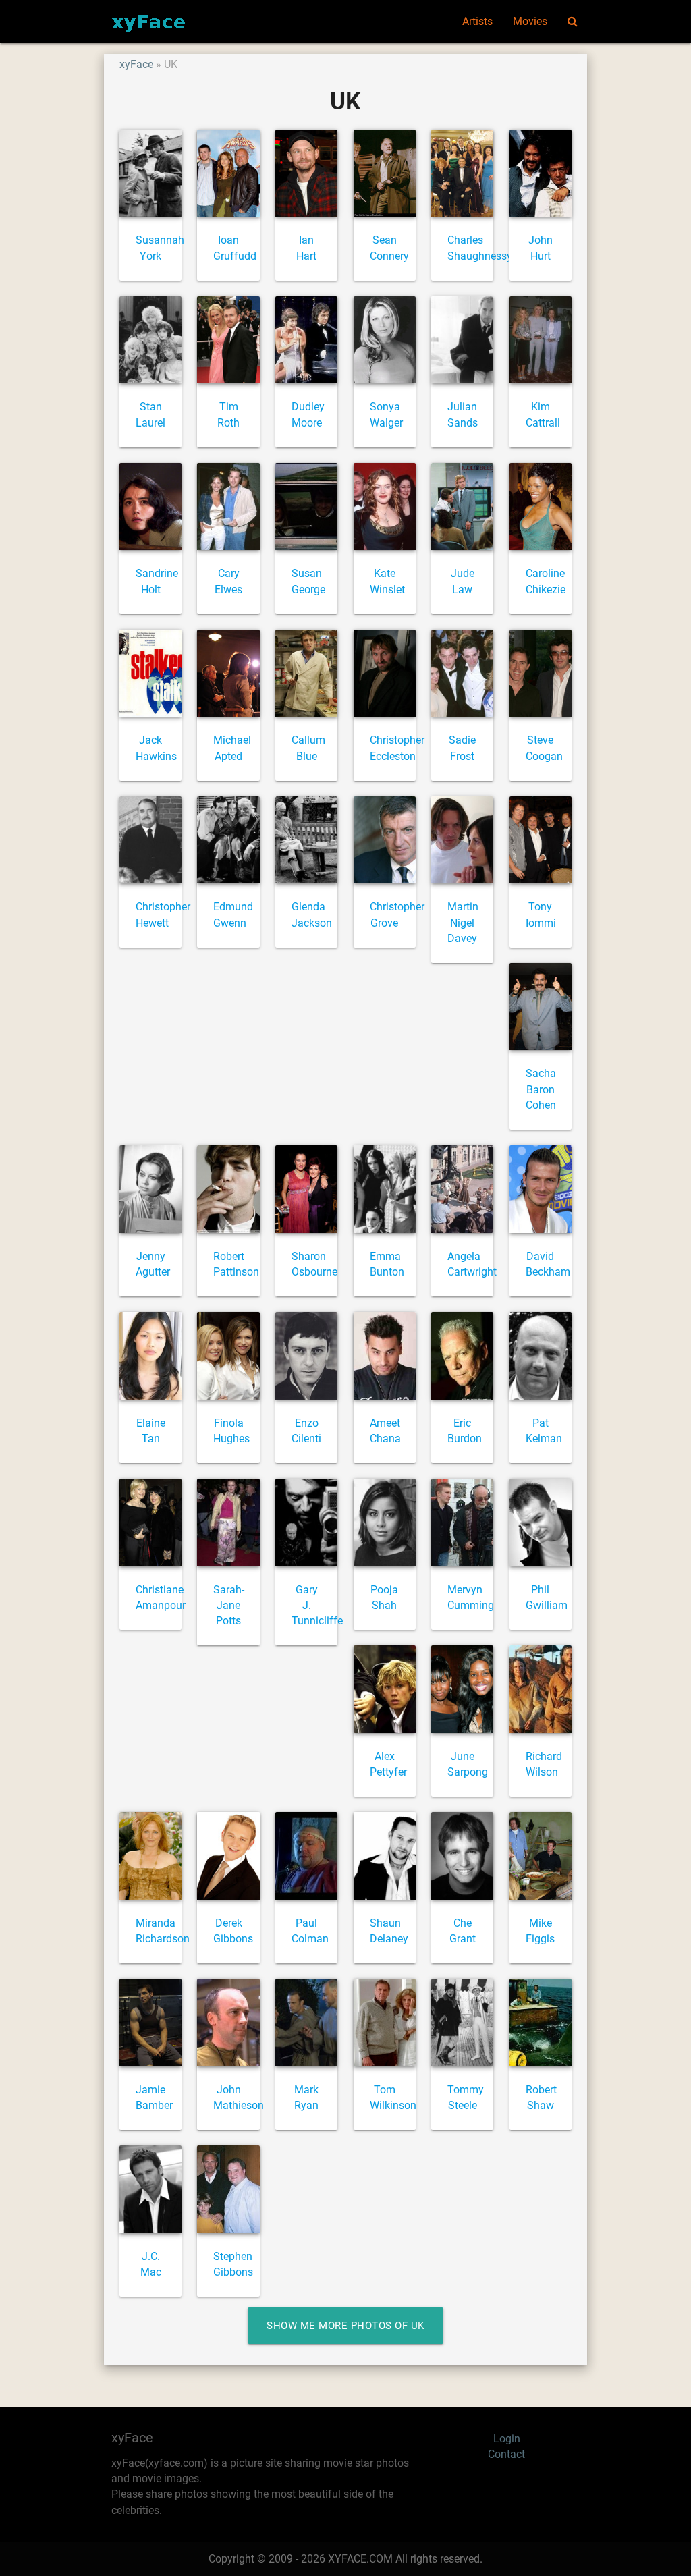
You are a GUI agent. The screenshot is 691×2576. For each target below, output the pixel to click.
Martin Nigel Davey (463, 923)
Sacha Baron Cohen (541, 1090)
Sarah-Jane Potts (229, 1606)
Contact (506, 2455)
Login (507, 2439)
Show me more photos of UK (345, 2326)
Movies (530, 22)
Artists (477, 22)
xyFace (136, 65)
